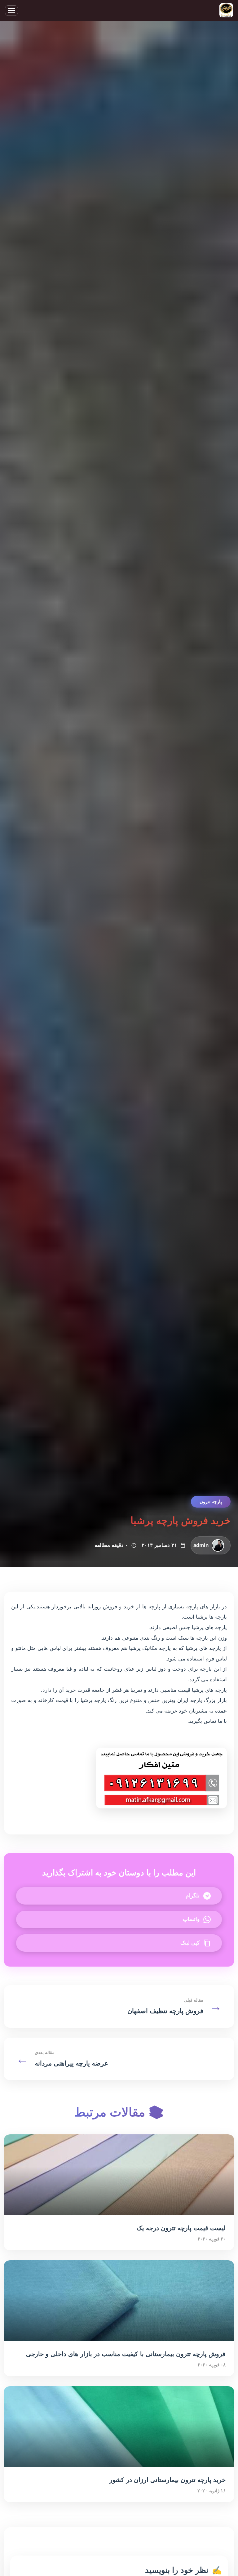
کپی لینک (190, 1943)
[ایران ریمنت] (226, 11)
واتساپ (191, 1919)
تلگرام (193, 1896)
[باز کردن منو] (11, 11)
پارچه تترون (211, 1502)
